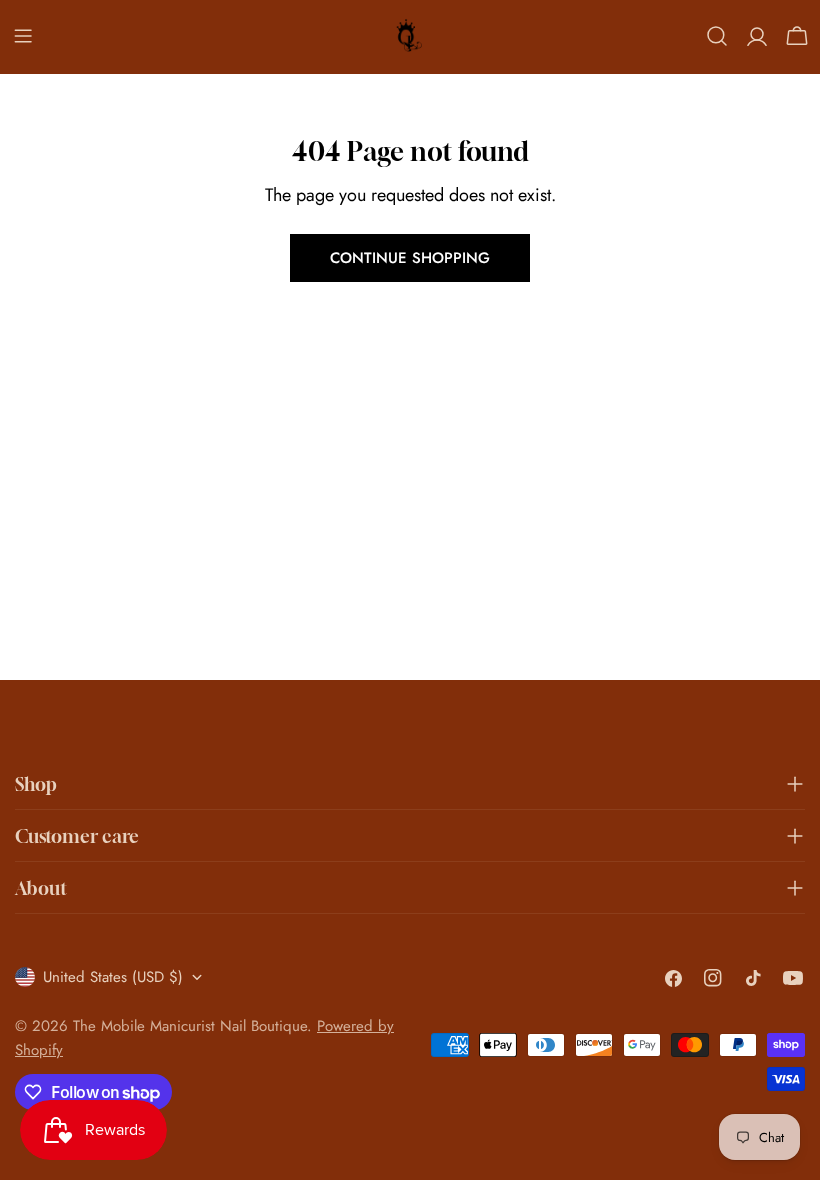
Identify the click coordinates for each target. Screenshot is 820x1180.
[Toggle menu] (23, 36)
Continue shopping (410, 258)
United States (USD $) (113, 977)
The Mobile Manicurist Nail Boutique (190, 1026)
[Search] (717, 36)
